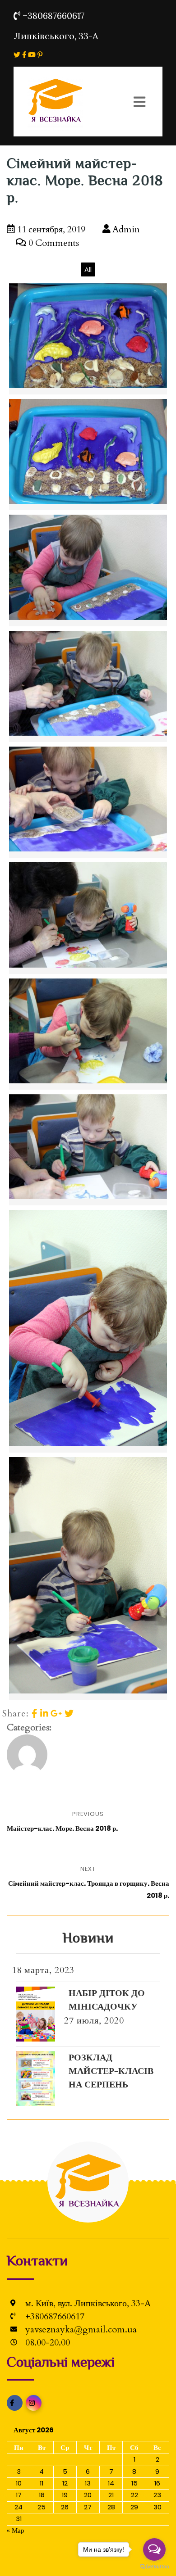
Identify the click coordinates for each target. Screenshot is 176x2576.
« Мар (16, 2530)
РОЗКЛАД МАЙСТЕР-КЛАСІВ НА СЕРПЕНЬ (111, 2071)
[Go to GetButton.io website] (154, 2567)
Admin (125, 229)
